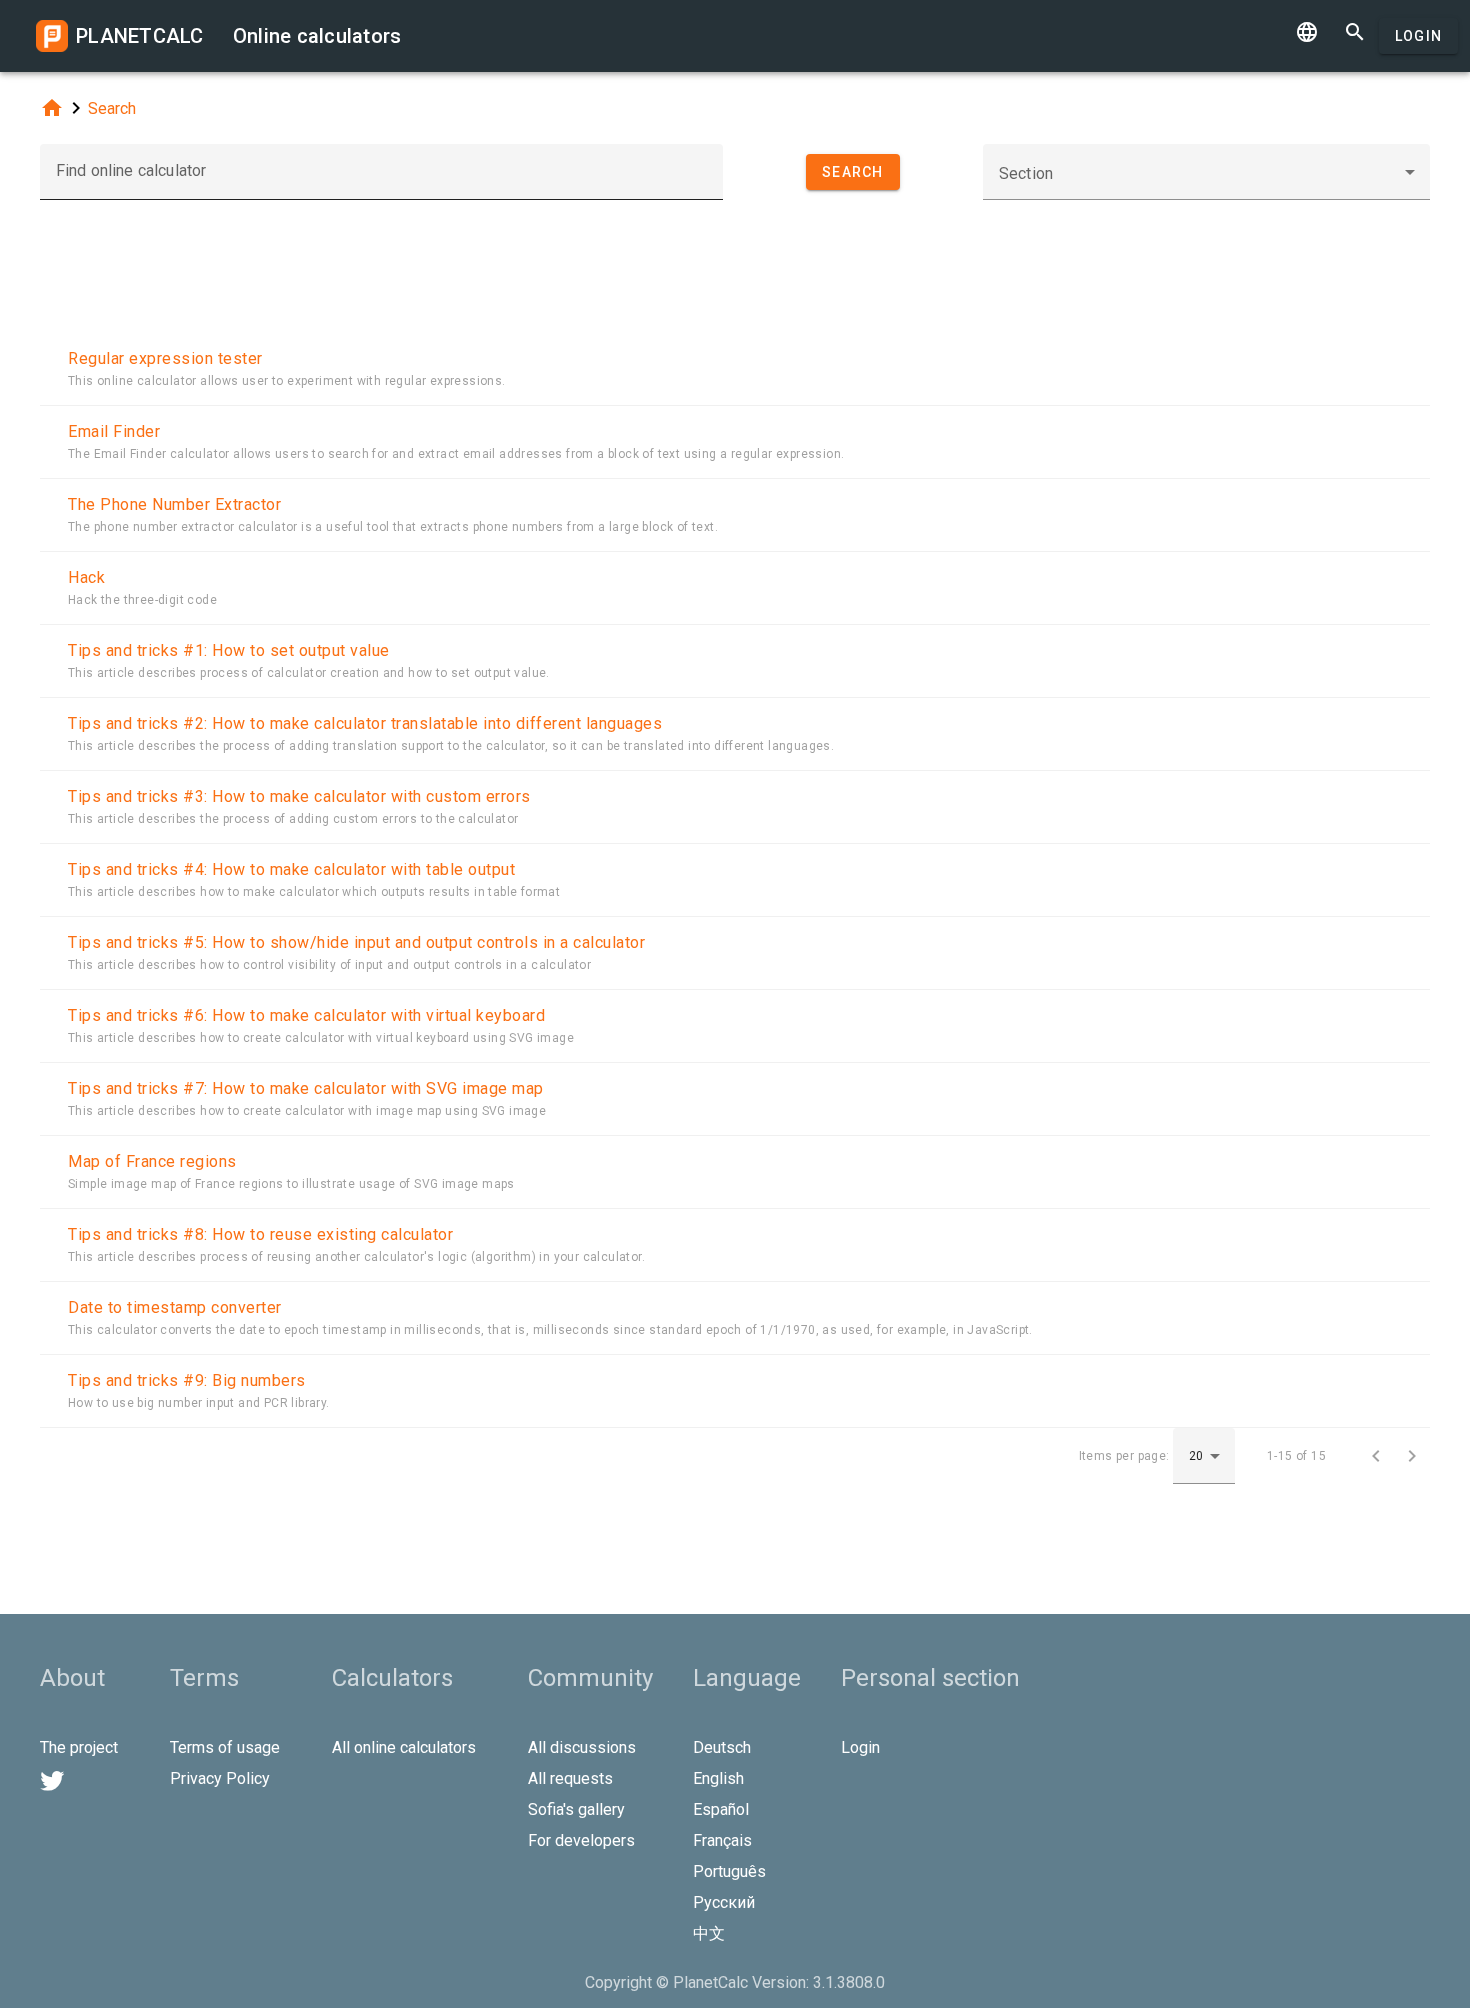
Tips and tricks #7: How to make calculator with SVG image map (306, 1088)
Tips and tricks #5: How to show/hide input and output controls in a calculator (356, 942)
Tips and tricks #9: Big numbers (187, 1380)
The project (79, 1747)
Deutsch (722, 1747)
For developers (581, 1840)
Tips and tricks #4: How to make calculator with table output (291, 869)
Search (112, 108)
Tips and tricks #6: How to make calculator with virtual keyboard (306, 1015)
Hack (86, 577)
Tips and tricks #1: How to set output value (229, 650)
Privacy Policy (220, 1778)
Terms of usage (225, 1747)
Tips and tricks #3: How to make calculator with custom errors (299, 796)
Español (721, 1809)
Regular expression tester (165, 358)
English (718, 1778)
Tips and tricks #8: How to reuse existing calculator (260, 1234)
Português (729, 1871)
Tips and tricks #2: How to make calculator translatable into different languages (365, 723)
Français (722, 1840)
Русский (724, 1902)
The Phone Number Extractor (174, 504)
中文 (709, 1933)
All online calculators (404, 1747)
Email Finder (114, 431)
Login (1418, 36)
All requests (570, 1778)
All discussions (582, 1747)
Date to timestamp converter (175, 1307)
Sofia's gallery (576, 1809)
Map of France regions (152, 1161)
